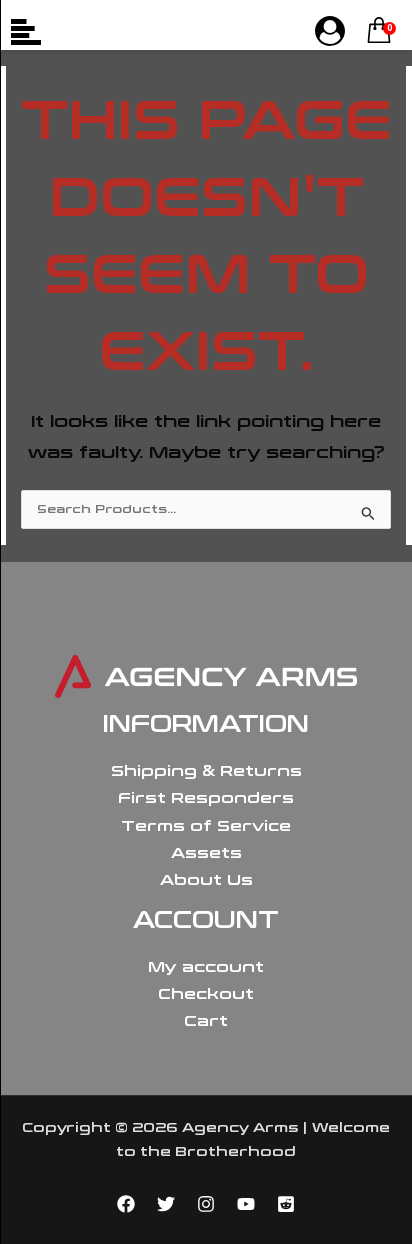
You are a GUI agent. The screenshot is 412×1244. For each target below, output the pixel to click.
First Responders (206, 798)
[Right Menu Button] (330, 32)
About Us (206, 880)
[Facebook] (126, 1204)
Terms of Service (206, 826)
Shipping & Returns (206, 771)
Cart (206, 1021)
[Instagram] (206, 1204)
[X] (166, 1204)
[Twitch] (286, 1204)
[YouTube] (246, 1204)
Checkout (206, 994)
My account (206, 967)
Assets (206, 853)
